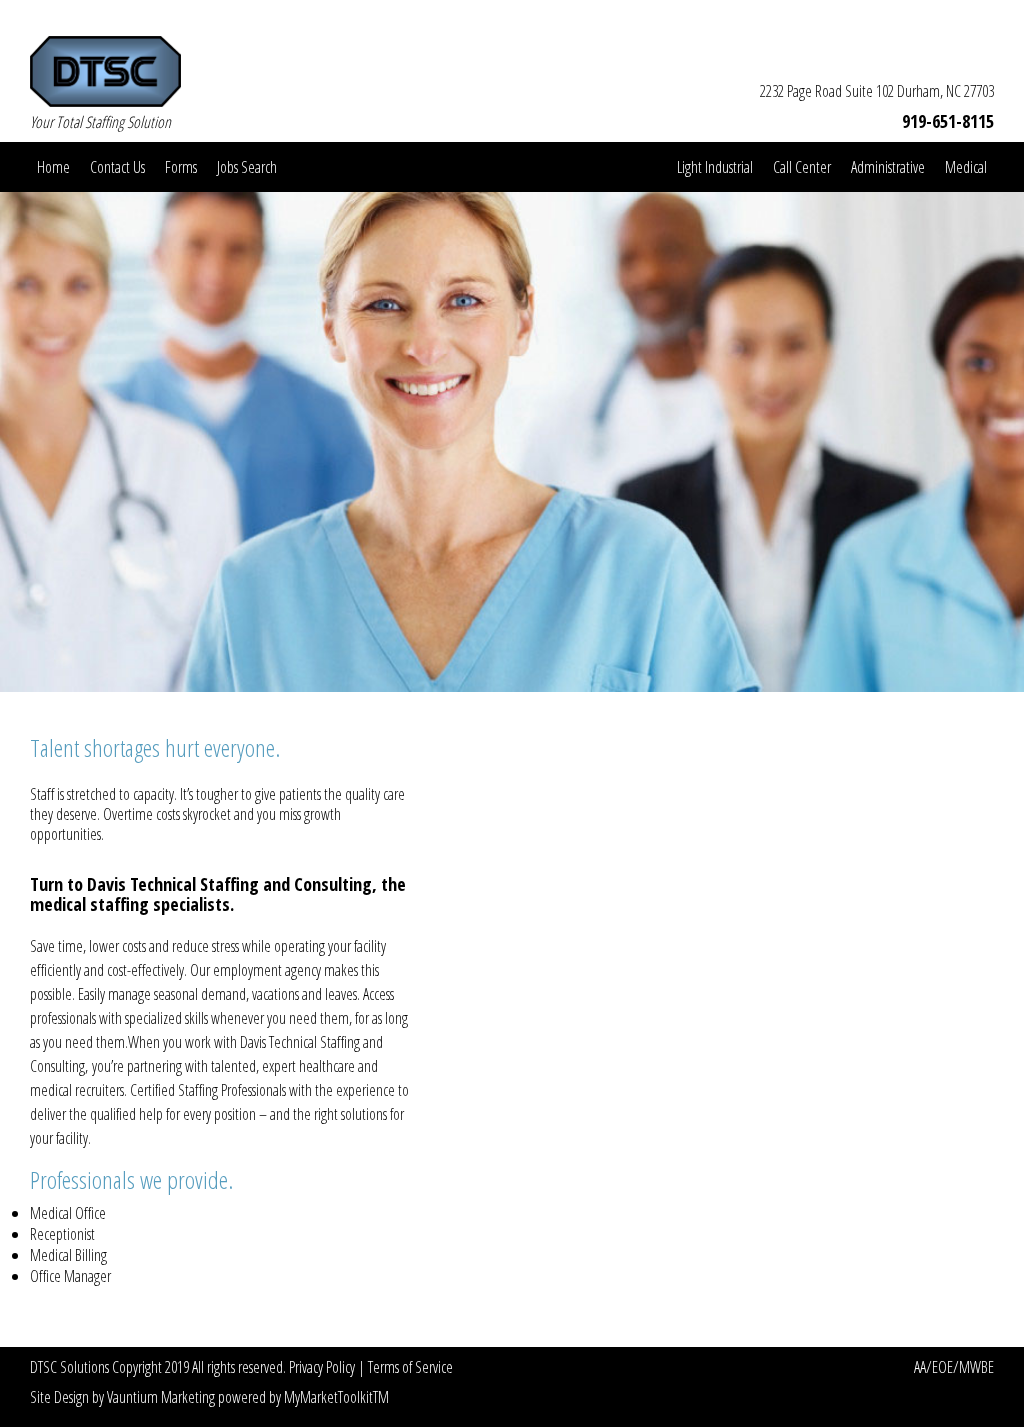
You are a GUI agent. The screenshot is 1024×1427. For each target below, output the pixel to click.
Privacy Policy (323, 1367)
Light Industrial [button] (715, 167)
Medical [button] (966, 167)
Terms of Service (410, 1367)
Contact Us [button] (117, 167)
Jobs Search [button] (247, 167)
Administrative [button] (888, 167)
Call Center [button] (802, 167)
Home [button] (53, 167)
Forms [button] (181, 167)
